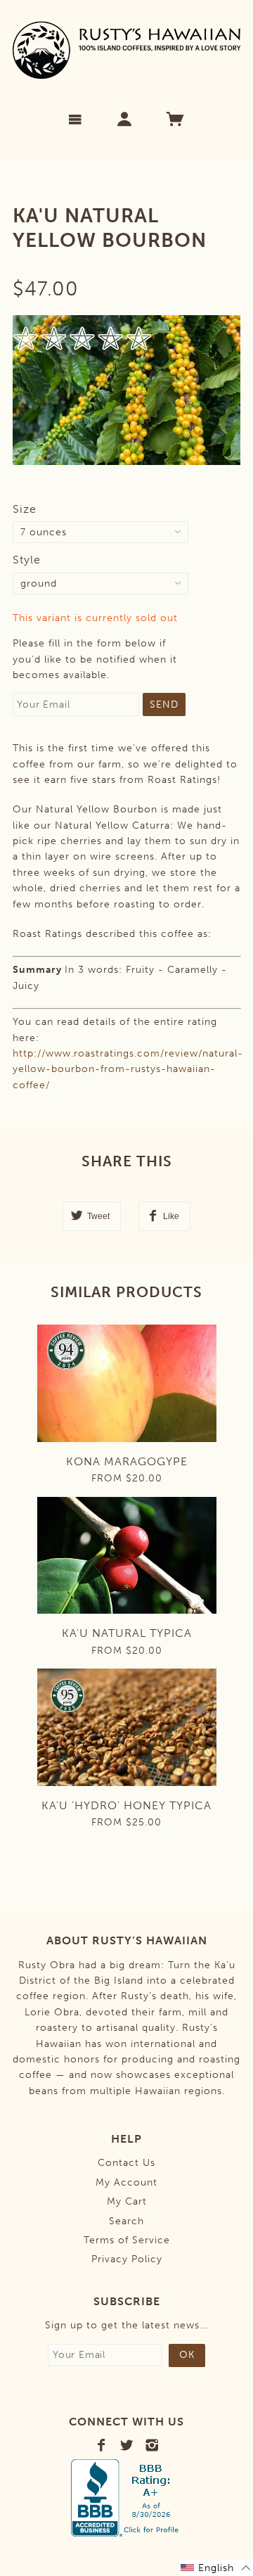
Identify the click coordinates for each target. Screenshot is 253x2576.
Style (27, 560)
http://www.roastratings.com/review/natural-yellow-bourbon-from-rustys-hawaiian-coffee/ (128, 1069)
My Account (126, 2182)
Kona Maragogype (127, 1461)
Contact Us (126, 2163)
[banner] (127, 50)
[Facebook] (102, 2445)
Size (25, 509)
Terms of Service (127, 2240)
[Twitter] (127, 2445)
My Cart (127, 2201)
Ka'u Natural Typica (127, 1633)
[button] (216, 2568)
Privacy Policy (127, 2259)
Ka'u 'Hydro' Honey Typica (126, 1805)
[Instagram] (152, 2445)
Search (126, 2221)
